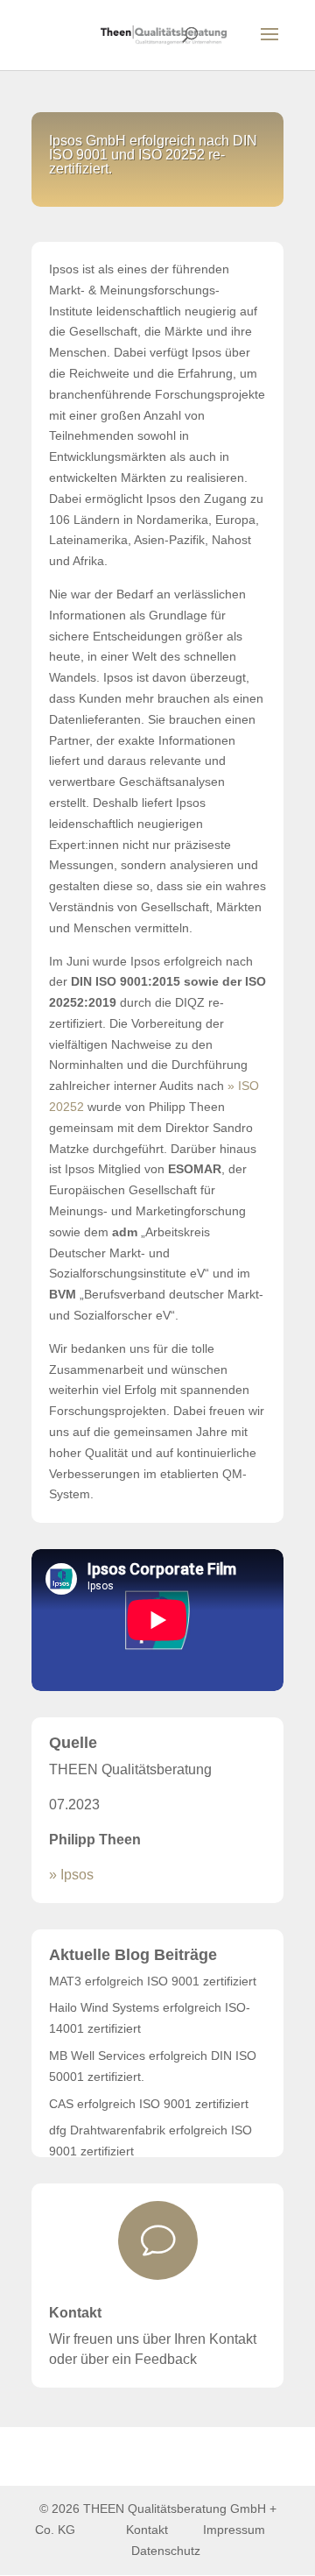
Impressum (236, 2530)
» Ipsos (71, 1875)
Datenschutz (166, 2551)
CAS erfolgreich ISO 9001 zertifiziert (149, 2104)
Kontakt (75, 2313)
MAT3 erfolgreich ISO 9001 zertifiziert (153, 1981)
